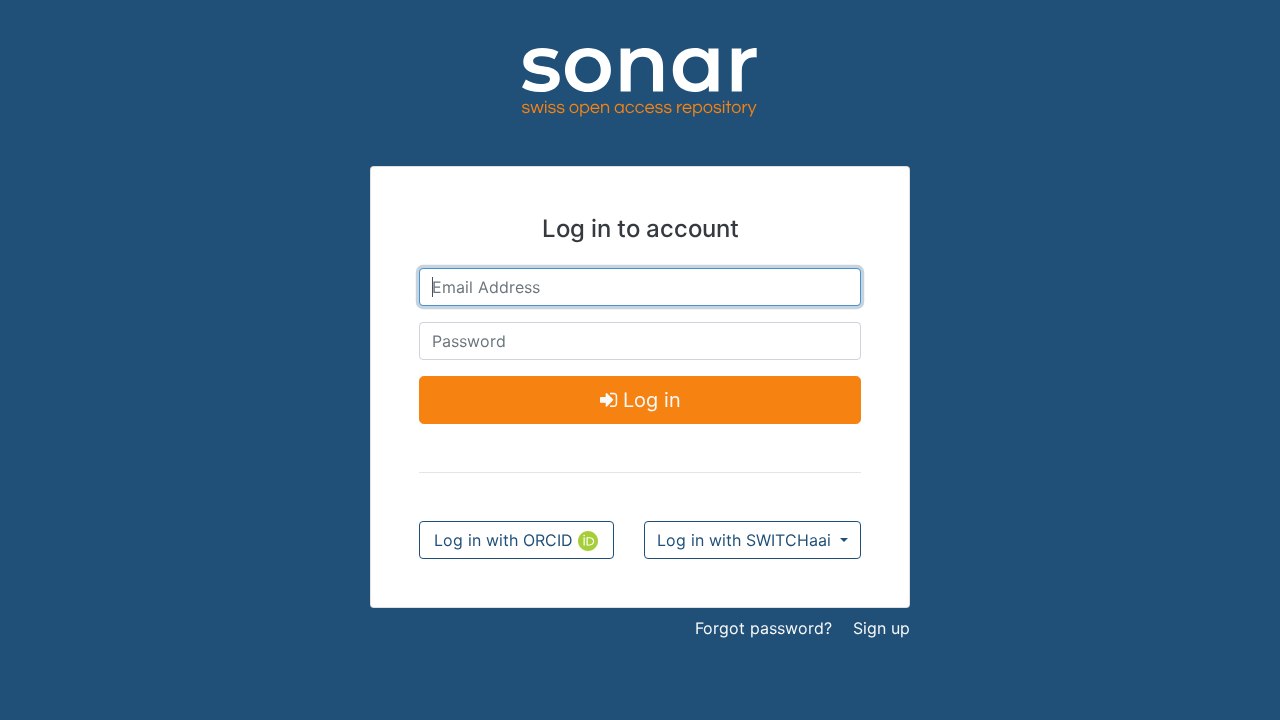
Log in (649, 400)
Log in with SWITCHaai (746, 540)
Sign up (881, 628)
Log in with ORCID (506, 540)
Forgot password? (763, 628)
